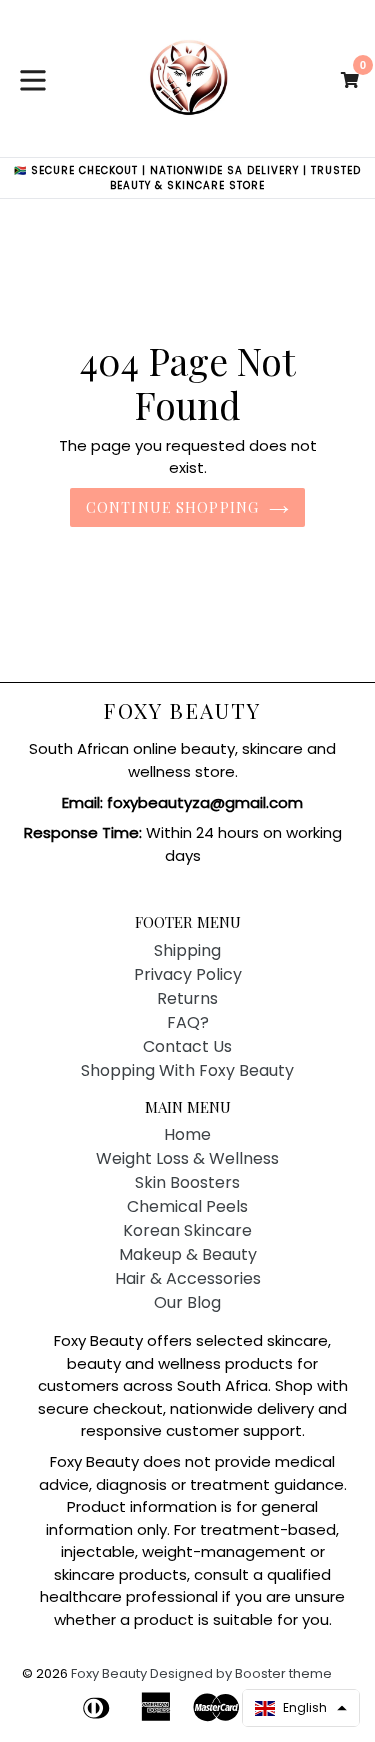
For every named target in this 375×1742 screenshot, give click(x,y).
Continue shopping (172, 507)
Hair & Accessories (188, 1278)
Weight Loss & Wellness (187, 1158)
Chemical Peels (187, 1206)
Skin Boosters (187, 1182)
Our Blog (187, 1302)
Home (187, 1134)
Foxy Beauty (182, 710)
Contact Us (187, 1046)
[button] (301, 1708)
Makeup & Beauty (188, 1254)
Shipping (187, 950)
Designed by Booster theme (241, 1673)
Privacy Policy (188, 974)
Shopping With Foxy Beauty (187, 1070)
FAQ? (188, 1022)
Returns (187, 998)
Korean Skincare (187, 1230)
